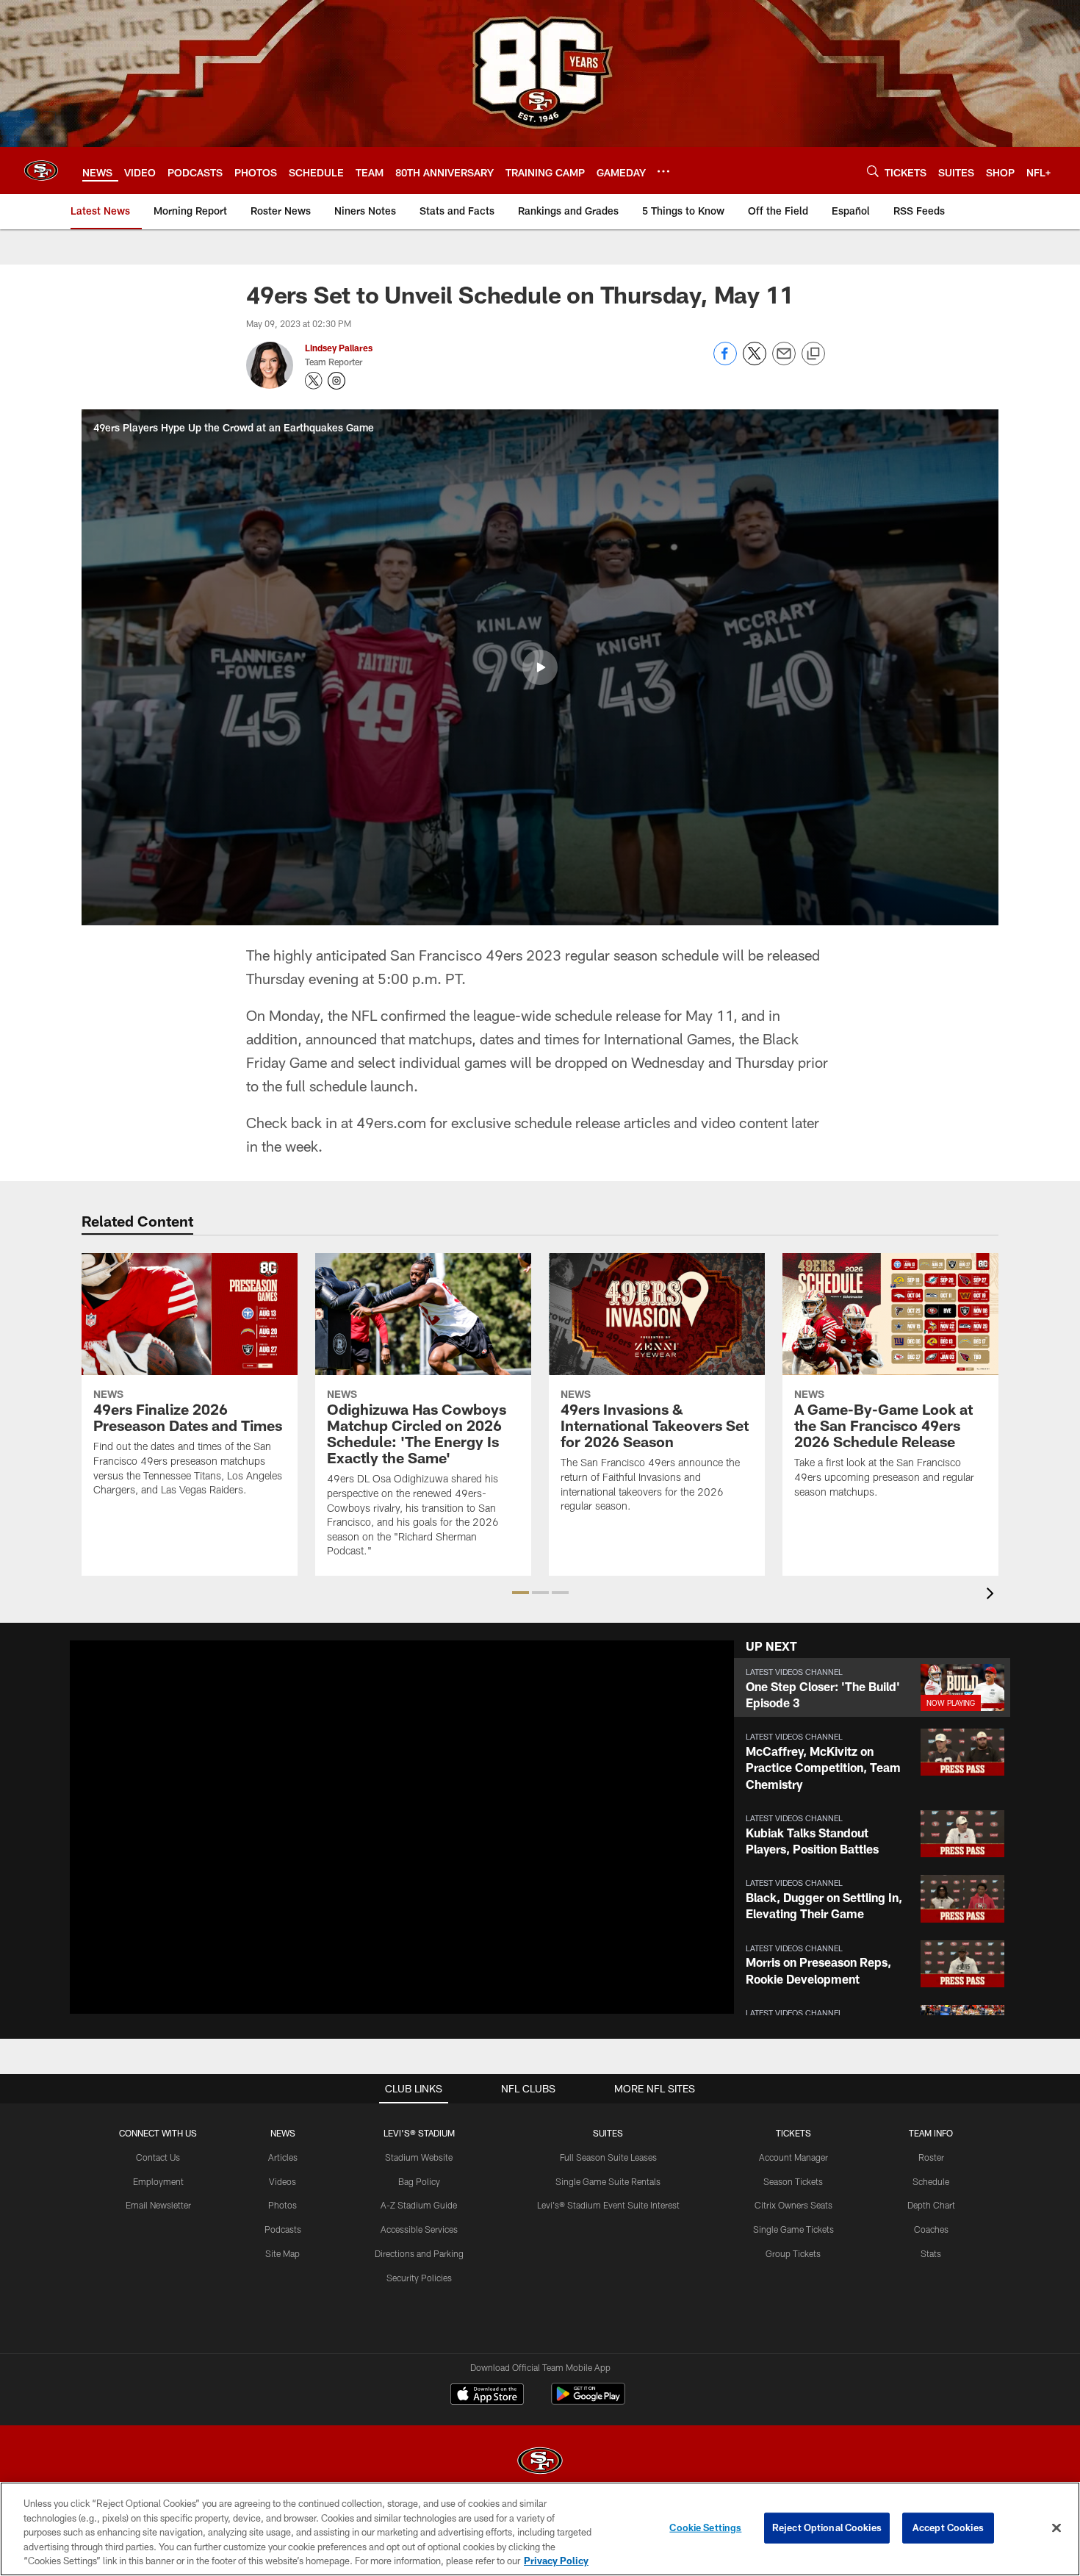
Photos (282, 2205)
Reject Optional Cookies (827, 2527)
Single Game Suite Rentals (608, 2181)
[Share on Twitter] (755, 361)
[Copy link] (813, 354)
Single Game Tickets (793, 2229)
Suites (608, 2133)
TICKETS (793, 2133)
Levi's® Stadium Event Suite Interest (608, 2205)
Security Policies (419, 2278)
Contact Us (158, 2157)
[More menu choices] (663, 171)
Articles (283, 2157)
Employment (158, 2181)
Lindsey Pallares (339, 348)
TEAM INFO (931, 2133)
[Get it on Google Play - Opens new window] (588, 2401)
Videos (282, 2181)
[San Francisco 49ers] (540, 2462)
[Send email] (784, 361)
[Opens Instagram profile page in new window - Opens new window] (336, 381)
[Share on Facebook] (725, 361)
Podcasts (283, 2229)
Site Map (282, 2253)
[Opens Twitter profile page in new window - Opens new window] (314, 381)
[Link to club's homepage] (41, 171)
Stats (931, 2253)
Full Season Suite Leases (608, 2157)
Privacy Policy (556, 2561)
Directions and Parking (419, 2253)
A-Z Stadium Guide (419, 2205)
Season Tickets (793, 2181)
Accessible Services (419, 2229)
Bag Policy (419, 2181)
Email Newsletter (158, 2205)
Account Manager (793, 2157)
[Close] (1056, 2528)
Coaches (931, 2229)
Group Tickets (793, 2253)
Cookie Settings (705, 2527)
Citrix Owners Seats (793, 2205)
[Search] (873, 171)
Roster (931, 2157)
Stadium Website (419, 2157)
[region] (540, 2529)
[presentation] (993, 1595)
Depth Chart (931, 2205)
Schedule (931, 2181)
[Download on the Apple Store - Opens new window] (487, 2396)
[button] (540, 667)
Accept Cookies (948, 2527)
